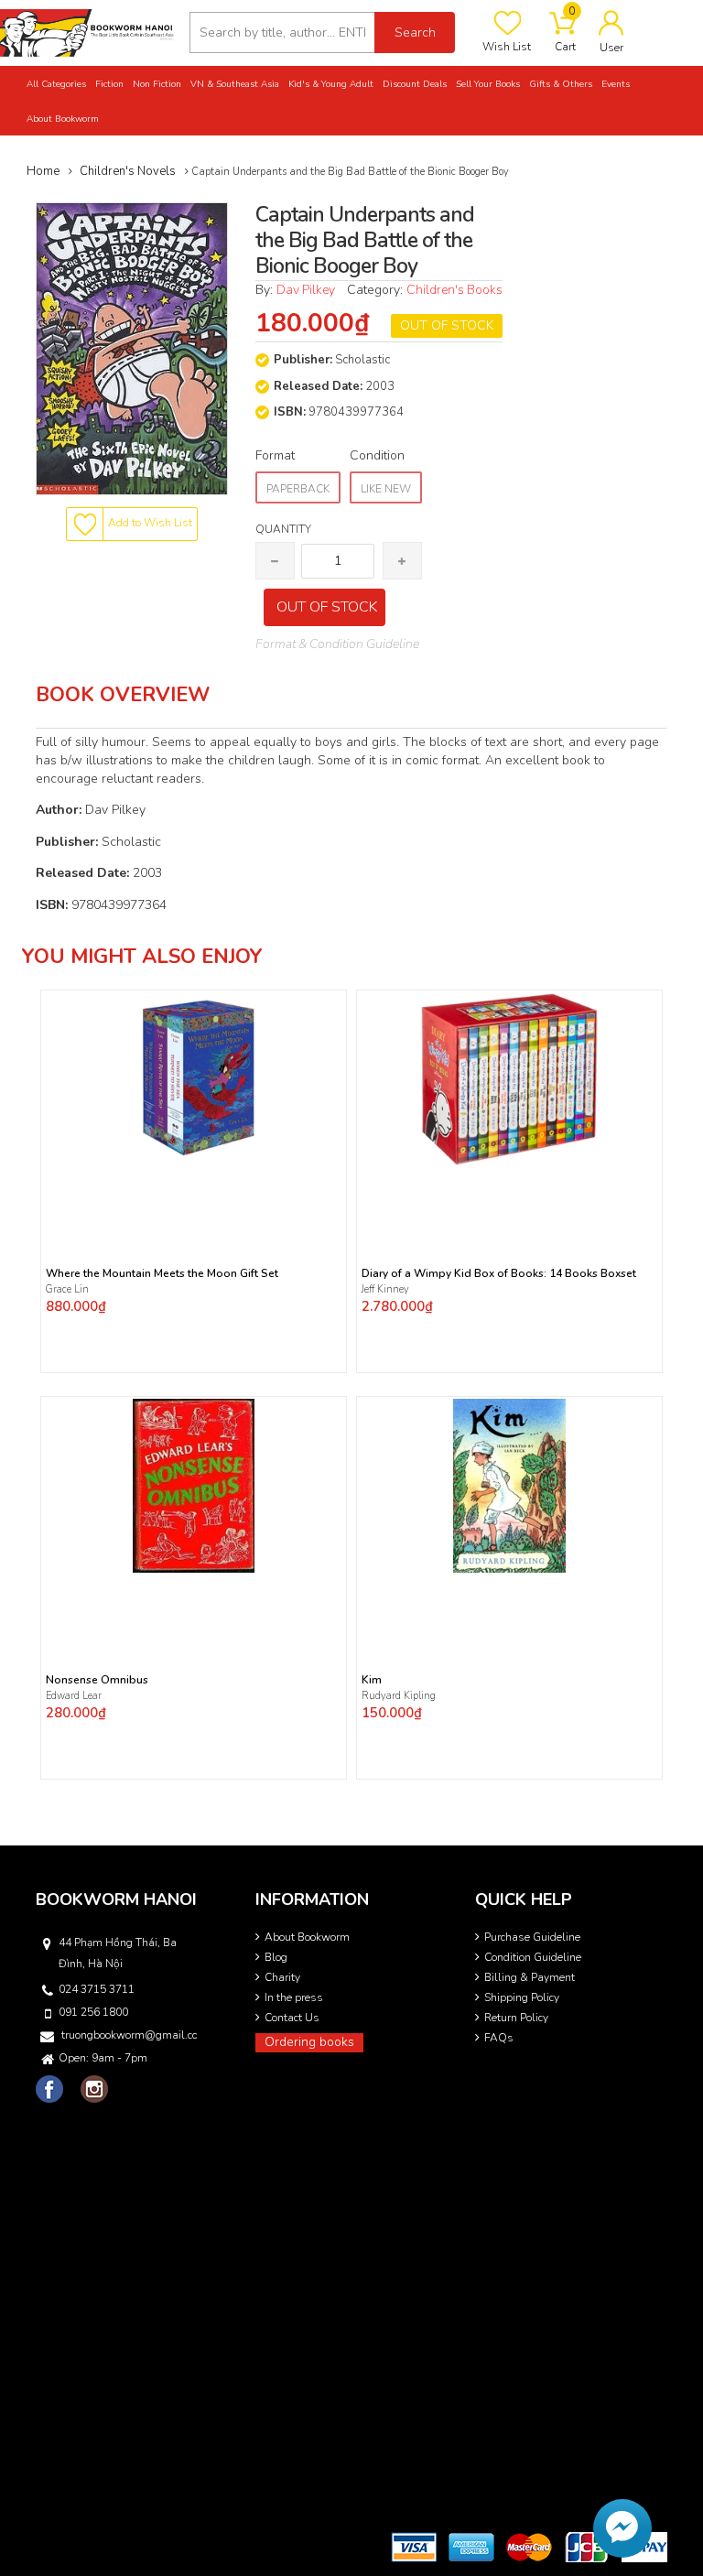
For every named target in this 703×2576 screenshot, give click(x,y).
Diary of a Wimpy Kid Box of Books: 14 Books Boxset (499, 1274)
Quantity (283, 529)
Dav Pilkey (306, 290)
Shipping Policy (522, 1997)
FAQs (499, 2038)
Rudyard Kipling (400, 1696)
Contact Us (292, 2018)
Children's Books (454, 290)
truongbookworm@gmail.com (129, 2035)
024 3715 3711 (97, 1989)
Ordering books (309, 2042)
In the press (294, 1997)
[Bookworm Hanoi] (88, 32)
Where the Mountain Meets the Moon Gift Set (162, 1274)
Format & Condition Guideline (337, 644)
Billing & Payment (530, 1977)
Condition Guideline (533, 1957)
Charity (282, 1977)
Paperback (298, 489)
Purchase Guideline (532, 1937)
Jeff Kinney (385, 1289)
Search (415, 32)
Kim (372, 1680)
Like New (386, 489)
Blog (276, 1957)
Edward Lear (74, 1696)
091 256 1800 (93, 2012)
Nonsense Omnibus (97, 1680)
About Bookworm (307, 1937)
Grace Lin (67, 1289)
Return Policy (516, 2018)
